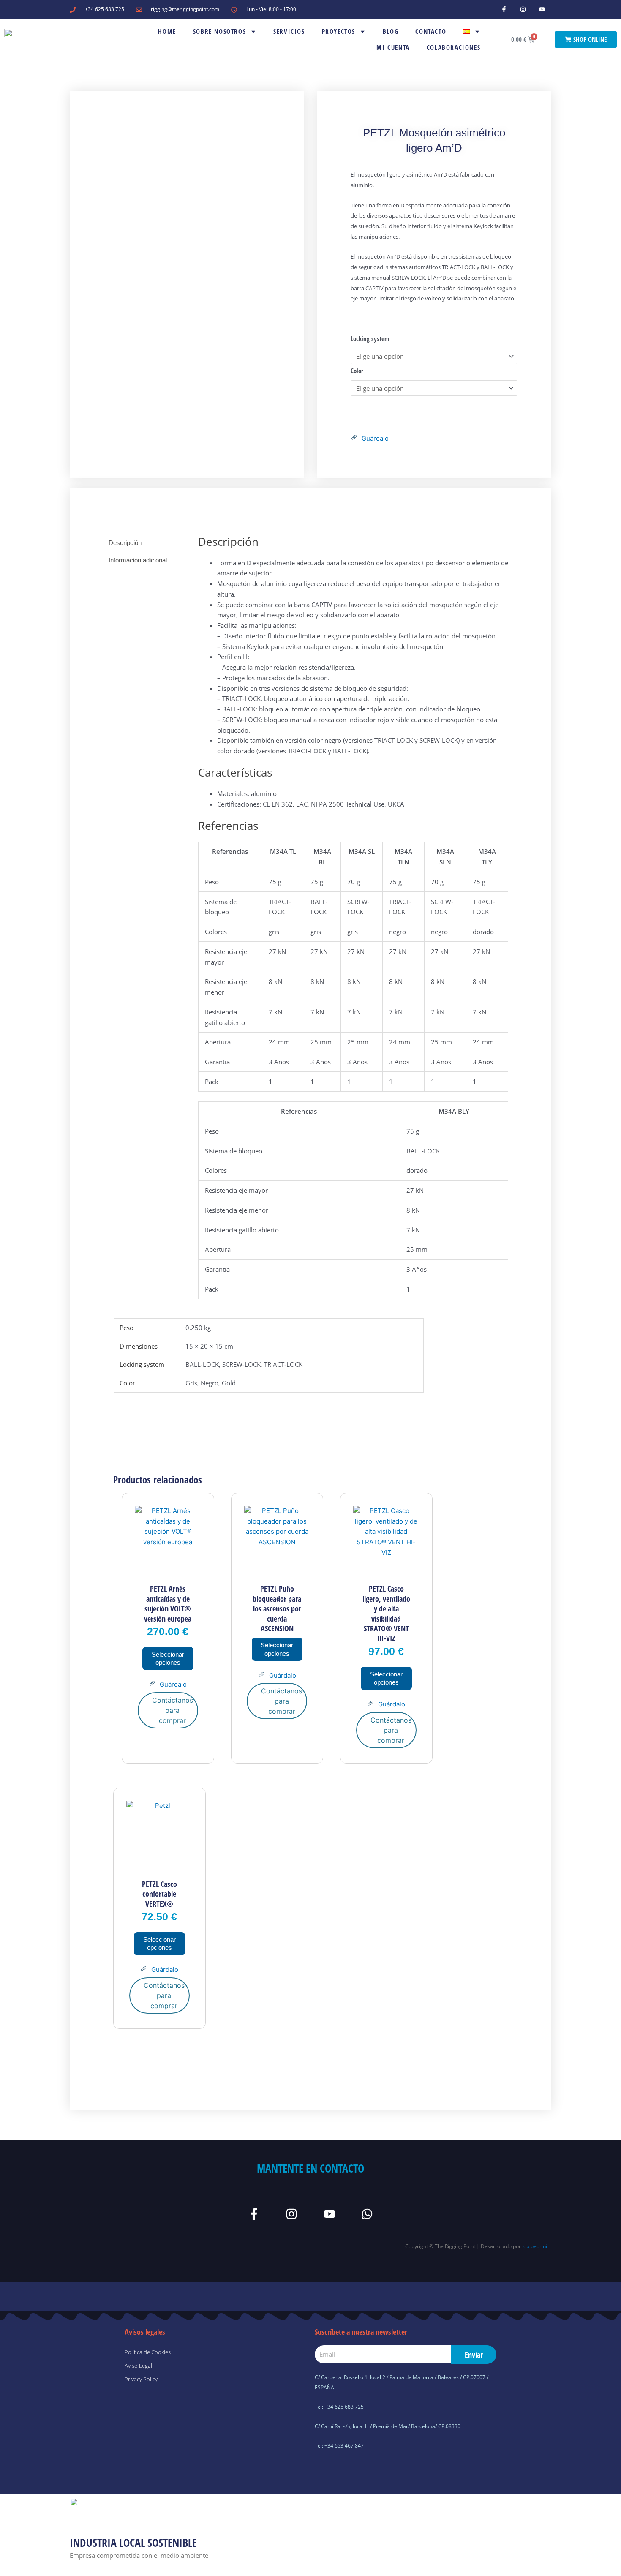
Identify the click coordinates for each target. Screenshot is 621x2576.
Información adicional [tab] (138, 560)
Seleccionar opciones (168, 1659)
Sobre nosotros (219, 31)
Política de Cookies (148, 2352)
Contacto (431, 31)
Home (167, 31)
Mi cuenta (393, 47)
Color (357, 371)
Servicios (289, 31)
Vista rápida (168, 1571)
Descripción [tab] (125, 543)
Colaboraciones (453, 47)
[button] (370, 439)
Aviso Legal (138, 2366)
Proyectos (339, 31)
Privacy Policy (141, 2379)
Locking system (370, 338)
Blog (391, 31)
